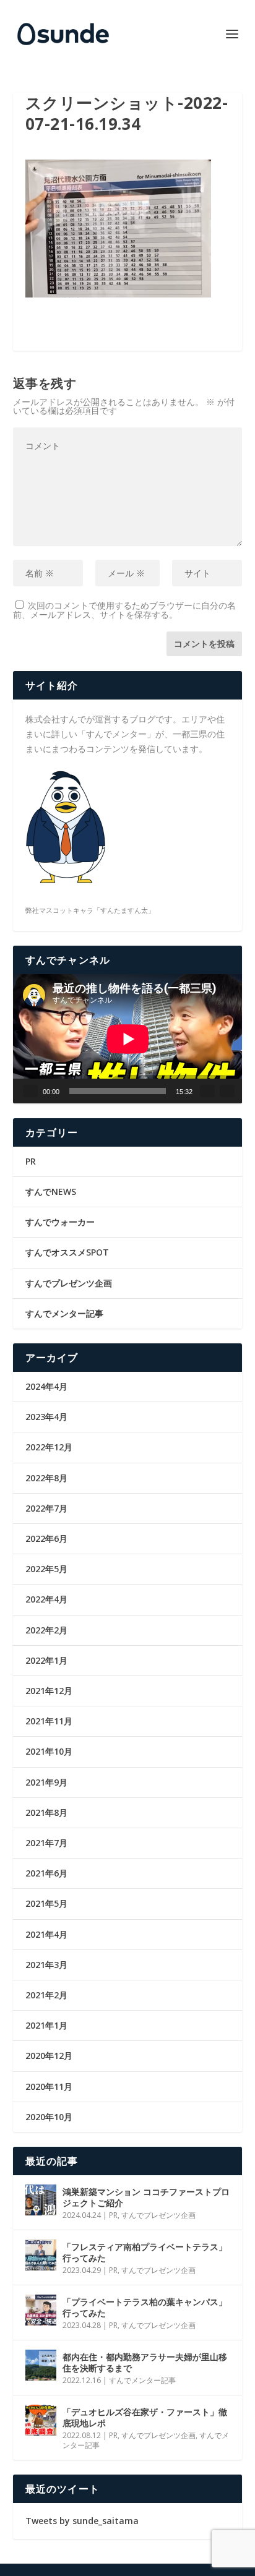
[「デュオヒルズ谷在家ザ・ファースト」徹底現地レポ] (41, 2420)
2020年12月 (49, 2056)
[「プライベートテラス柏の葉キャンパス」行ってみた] (41, 2310)
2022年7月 (46, 1508)
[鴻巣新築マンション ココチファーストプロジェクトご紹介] (41, 2200)
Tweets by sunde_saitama (82, 2521)
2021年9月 (46, 1782)
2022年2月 (46, 1630)
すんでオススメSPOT (67, 1252)
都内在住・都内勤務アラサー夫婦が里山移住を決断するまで (145, 2362)
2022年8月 (46, 1478)
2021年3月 (46, 1965)
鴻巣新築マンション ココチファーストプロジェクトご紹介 (146, 2197)
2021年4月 (46, 1934)
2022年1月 (46, 1660)
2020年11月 (49, 2086)
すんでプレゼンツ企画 (69, 1283)
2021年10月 (49, 1751)
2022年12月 (49, 1447)
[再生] (30, 1091)
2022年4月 (46, 1599)
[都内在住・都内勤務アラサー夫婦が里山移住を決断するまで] (41, 2365)
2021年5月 (46, 1903)
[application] (128, 1039)
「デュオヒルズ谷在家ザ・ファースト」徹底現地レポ (145, 2417)
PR (31, 1161)
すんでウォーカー (60, 1222)
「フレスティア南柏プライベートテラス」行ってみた (145, 2252)
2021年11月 (49, 1721)
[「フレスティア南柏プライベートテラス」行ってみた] (41, 2255)
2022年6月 (46, 1538)
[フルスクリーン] (227, 1091)
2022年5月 (46, 1569)
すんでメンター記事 (64, 1313)
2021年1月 (46, 2025)
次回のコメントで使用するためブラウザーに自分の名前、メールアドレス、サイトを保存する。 (124, 610)
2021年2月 (46, 1995)
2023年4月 (46, 1417)
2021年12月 (49, 1691)
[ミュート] (207, 1091)
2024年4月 (46, 1386)
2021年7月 (46, 1843)
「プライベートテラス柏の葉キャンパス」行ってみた (145, 2307)
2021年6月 (46, 1873)
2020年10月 (49, 2117)
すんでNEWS (51, 1192)
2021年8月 (46, 1812)
